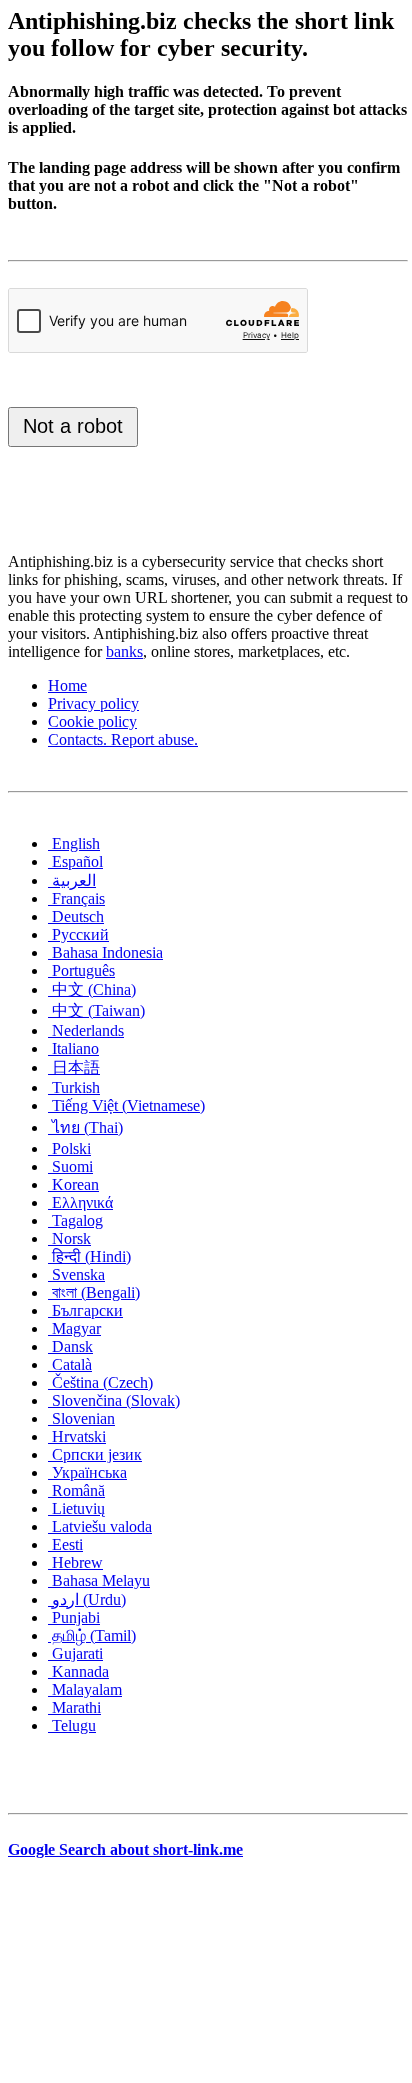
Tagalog (75, 1220)
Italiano (73, 1048)
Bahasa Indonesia (105, 952)
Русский (78, 934)
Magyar (74, 1328)
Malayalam (85, 1689)
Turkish (74, 1087)
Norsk (69, 1238)
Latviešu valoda (100, 1526)
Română (76, 1490)
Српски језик (95, 1454)
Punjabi (74, 1617)
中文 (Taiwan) (96, 1010)
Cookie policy (92, 721)
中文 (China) (92, 989)
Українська (87, 1472)
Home (67, 685)
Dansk (70, 1346)
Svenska (76, 1274)
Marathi (74, 1707)
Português (81, 970)
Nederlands (86, 1030)
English (74, 843)
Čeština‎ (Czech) (100, 1382)
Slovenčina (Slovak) (114, 1400)
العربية (72, 880)
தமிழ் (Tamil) (92, 1635)
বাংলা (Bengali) (94, 1292)
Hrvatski (77, 1436)
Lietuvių (76, 1508)
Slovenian (81, 1418)
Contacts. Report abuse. (123, 739)
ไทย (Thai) (85, 1127)
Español (75, 861)
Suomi (70, 1166)
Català (70, 1364)
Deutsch (76, 916)
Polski (69, 1148)
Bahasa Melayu (99, 1580)
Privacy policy (93, 703)
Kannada (78, 1671)
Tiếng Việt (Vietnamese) (126, 1105)
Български (85, 1310)
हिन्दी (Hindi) (89, 1256)
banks (124, 651)
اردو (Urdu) (87, 1599)
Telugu (72, 1725)
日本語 (74, 1067)
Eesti (65, 1544)
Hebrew (75, 1562)
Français (76, 898)
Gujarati (75, 1653)
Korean (73, 1184)
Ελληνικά (80, 1202)
